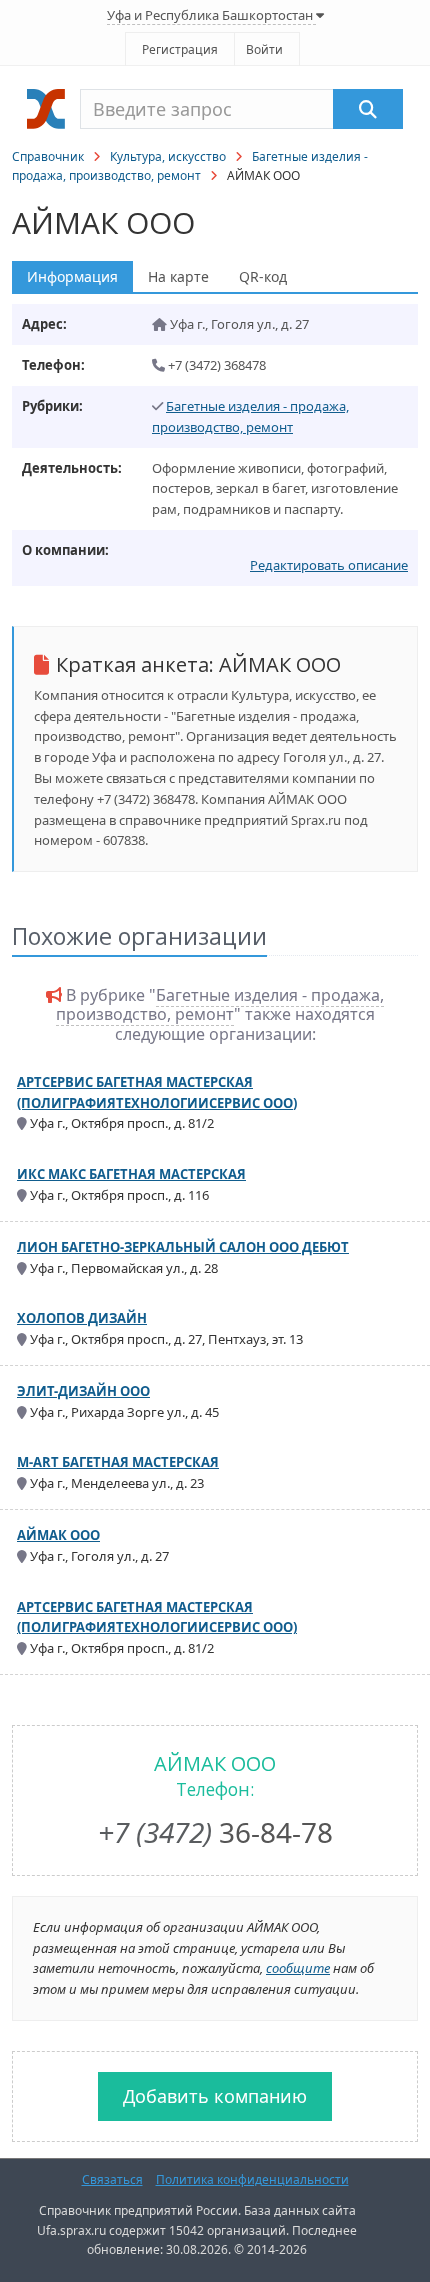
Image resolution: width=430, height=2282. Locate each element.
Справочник (48, 156)
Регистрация (180, 49)
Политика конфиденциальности (252, 2179)
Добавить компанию (215, 2096)
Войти (264, 49)
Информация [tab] (72, 276)
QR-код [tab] (263, 276)
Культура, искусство (168, 156)
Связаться (112, 2179)
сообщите (298, 1968)
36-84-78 (215, 1832)
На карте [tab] (178, 276)
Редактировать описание (329, 565)
